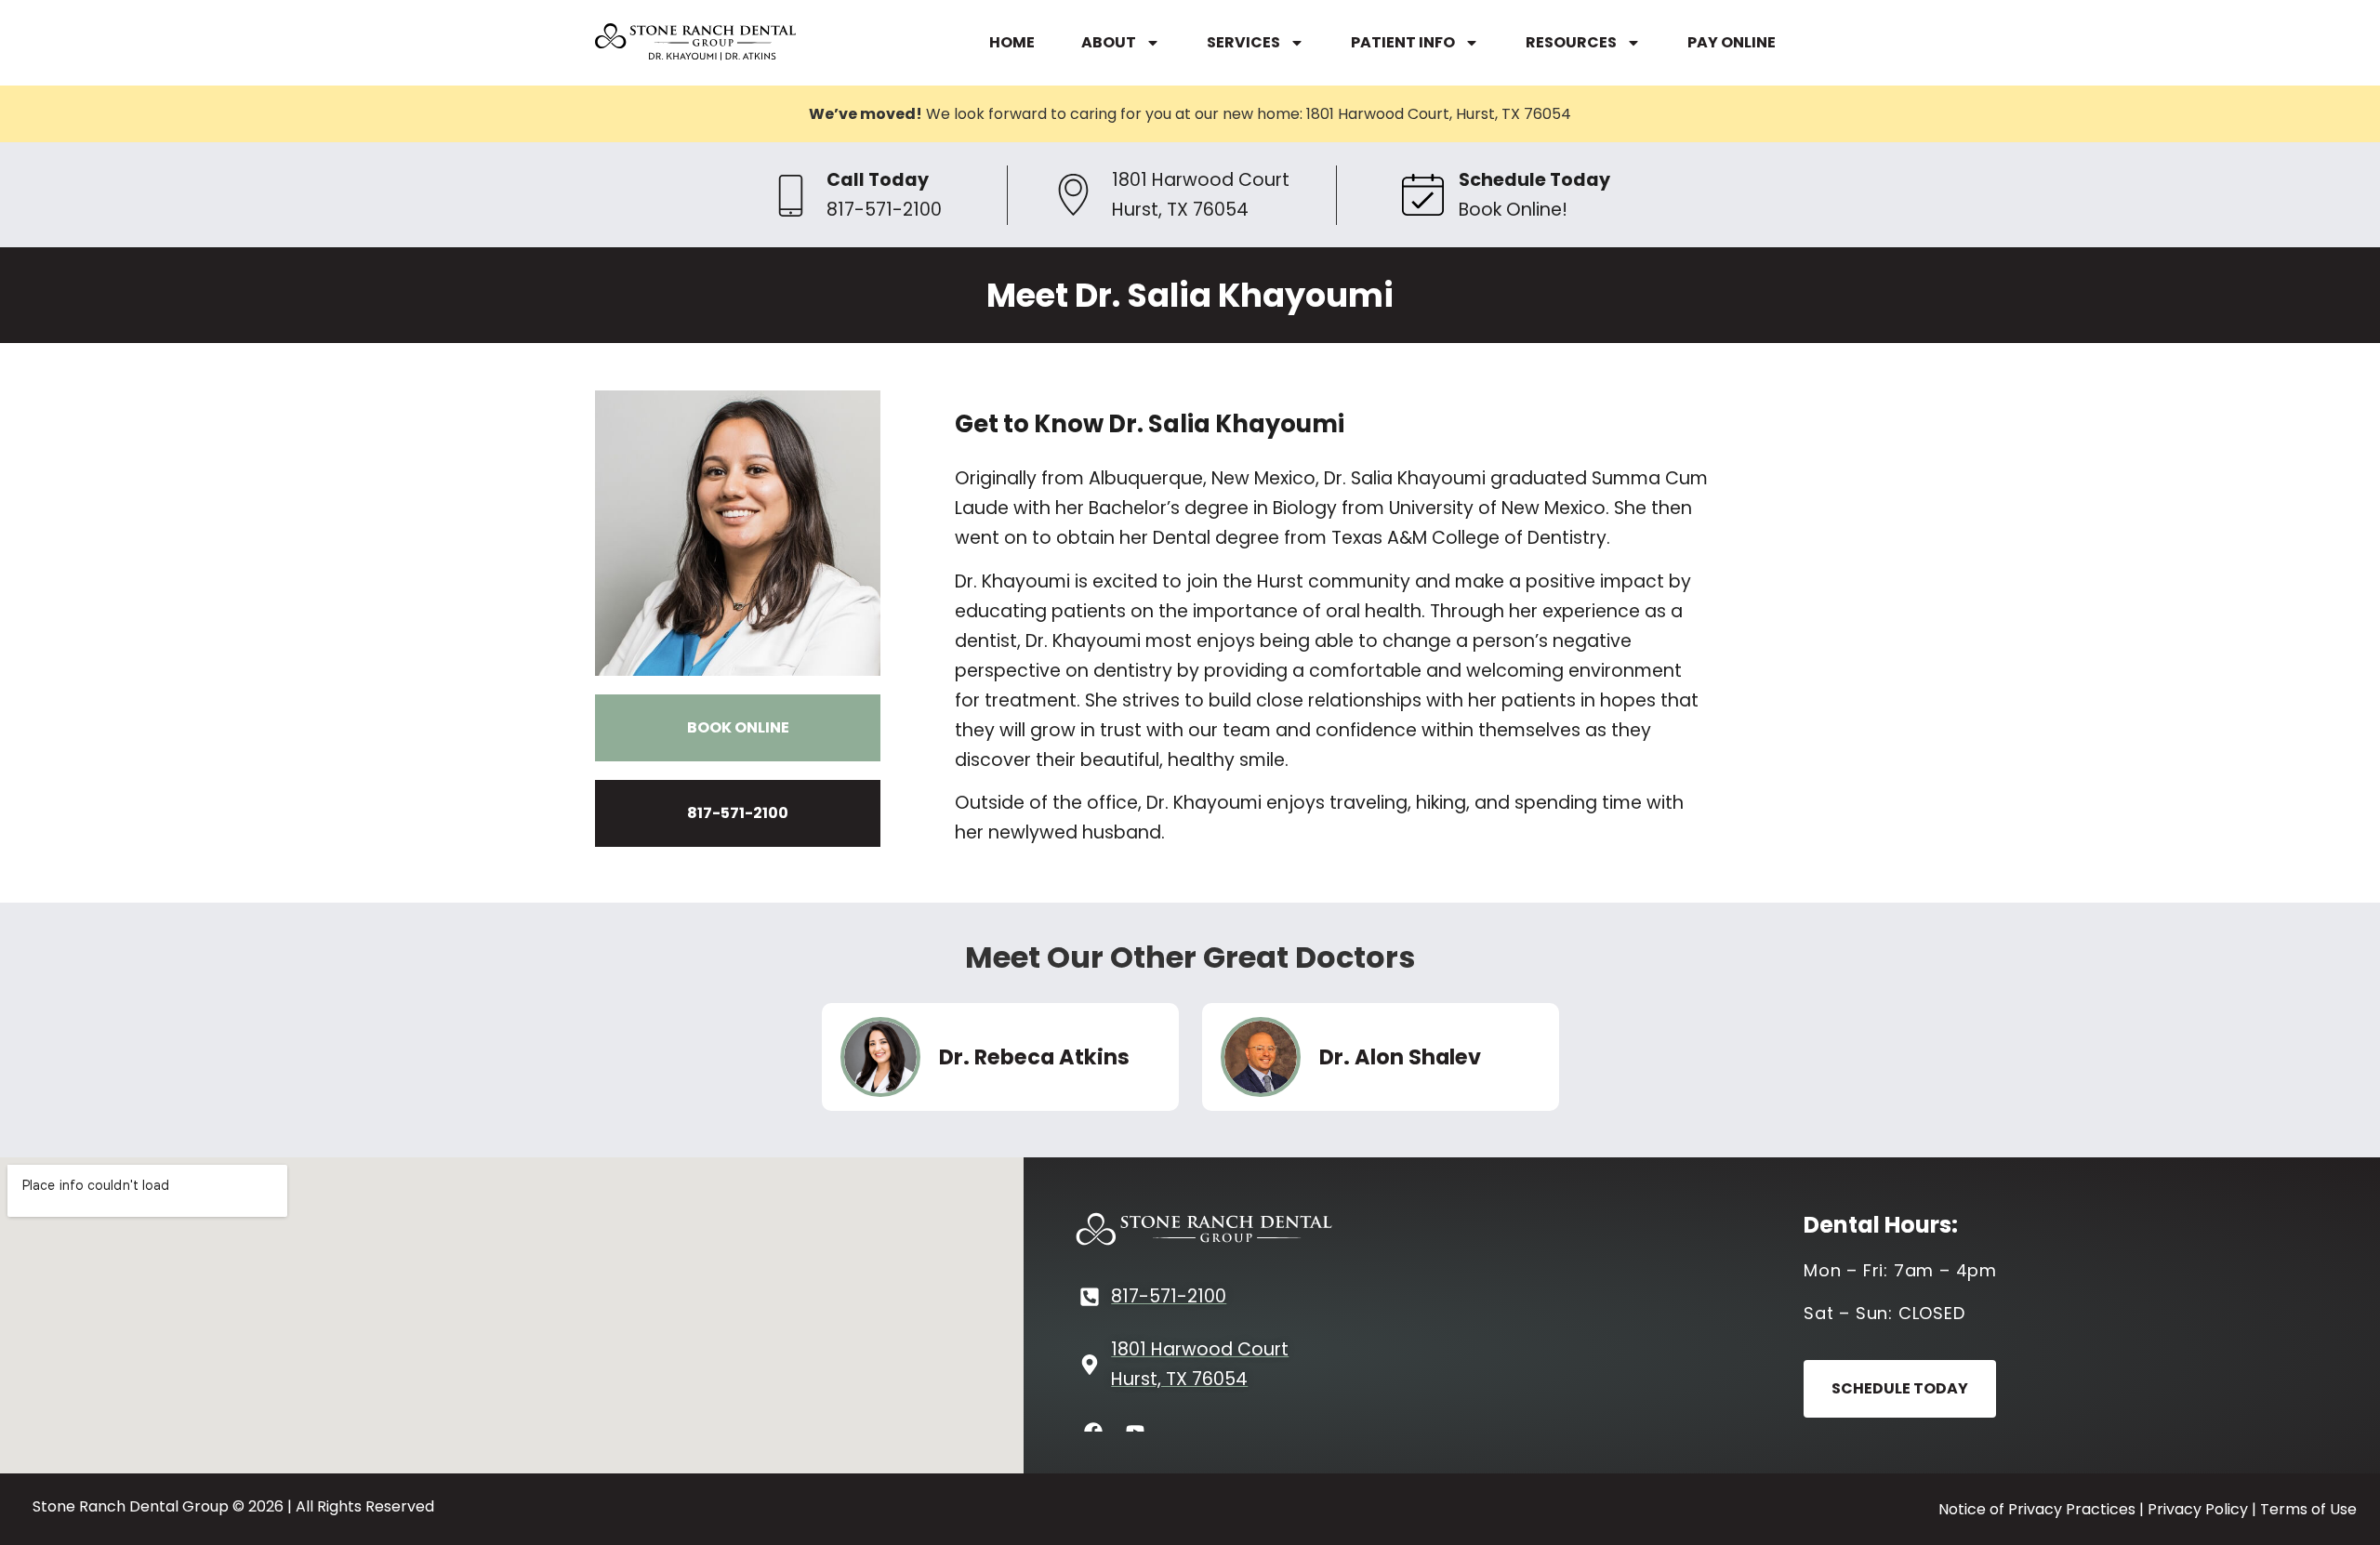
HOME (1012, 42)
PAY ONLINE (1732, 42)
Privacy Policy (2198, 1509)
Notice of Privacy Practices (2037, 1509)
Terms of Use (2308, 1509)
